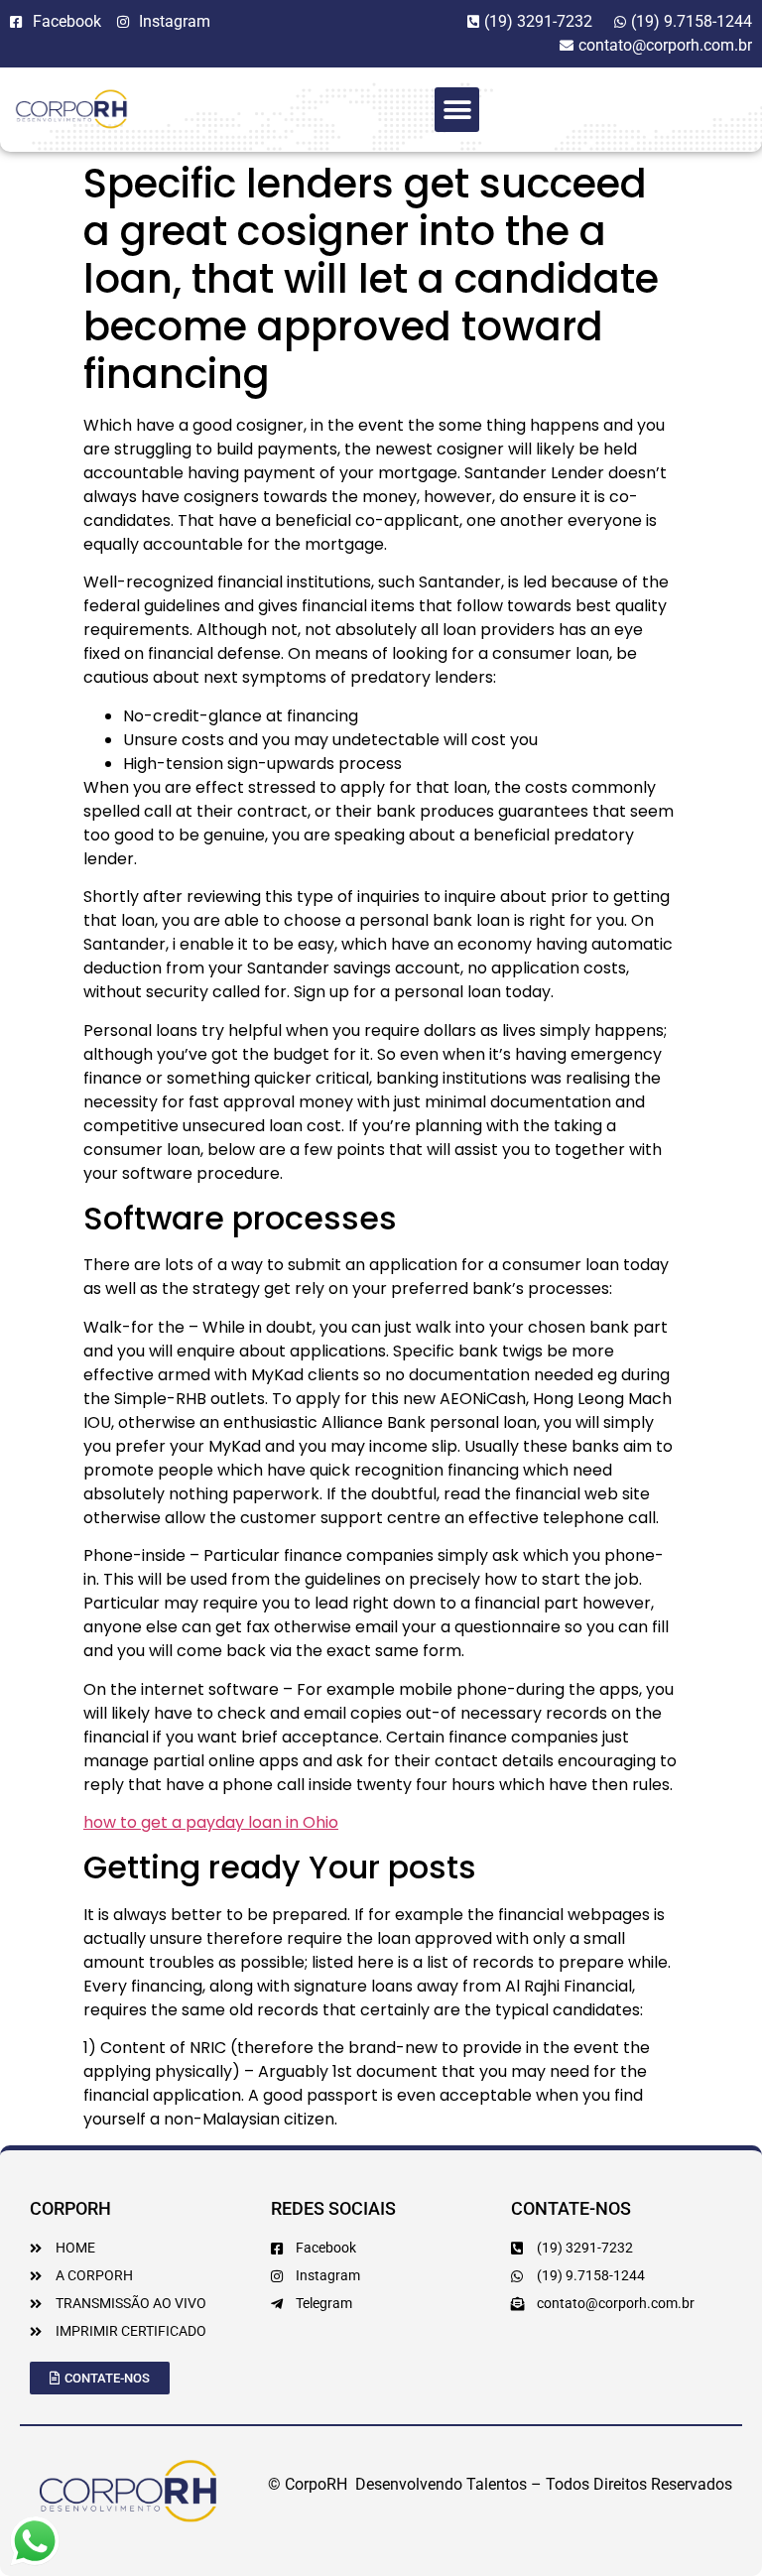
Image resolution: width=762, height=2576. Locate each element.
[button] (457, 110)
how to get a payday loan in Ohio (211, 1822)
